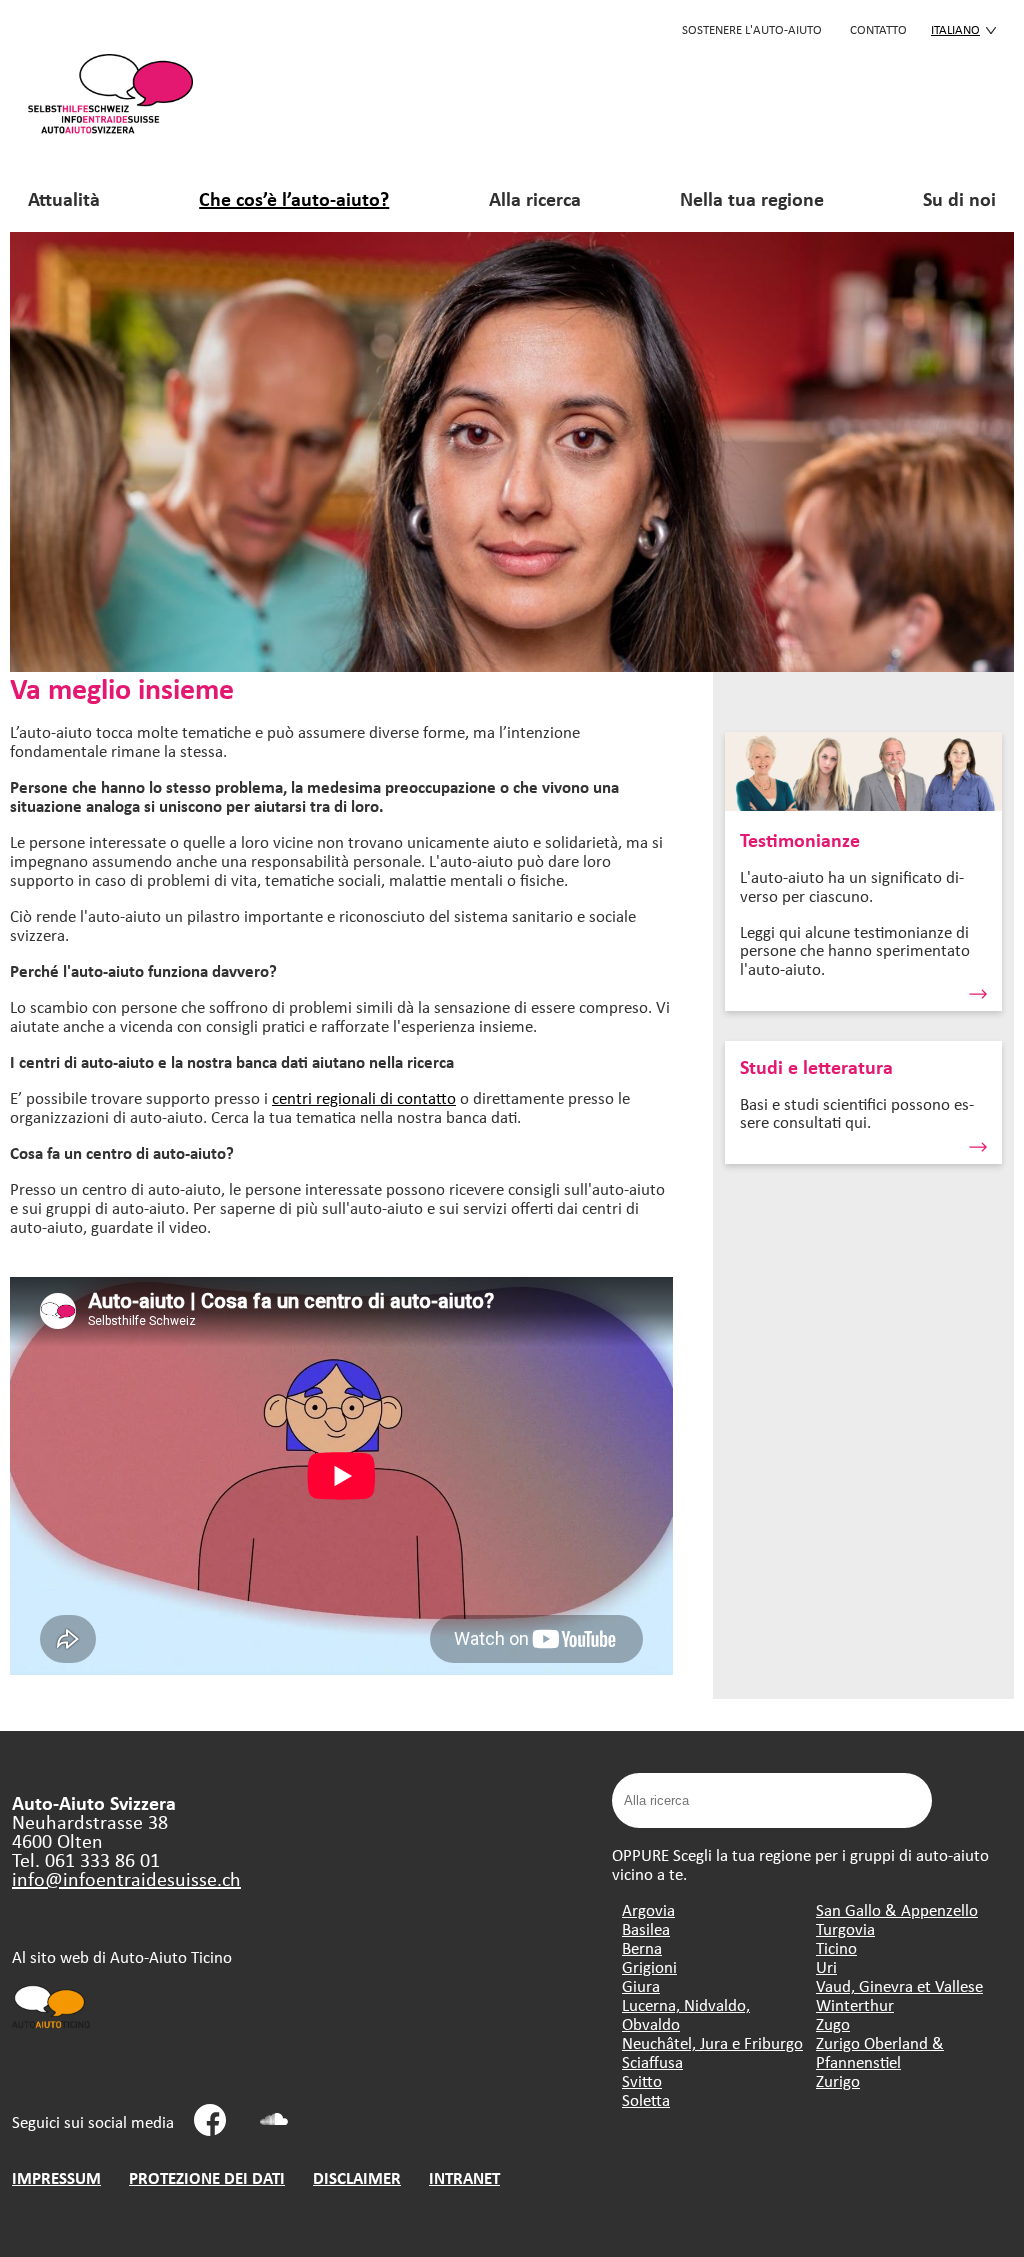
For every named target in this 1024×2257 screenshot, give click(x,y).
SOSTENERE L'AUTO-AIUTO (752, 29)
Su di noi (959, 198)
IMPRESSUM (56, 2177)
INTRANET (464, 2177)
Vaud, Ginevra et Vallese (899, 1985)
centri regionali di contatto (364, 1097)
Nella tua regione (752, 198)
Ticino (836, 1947)
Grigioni (649, 1966)
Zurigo (838, 2080)
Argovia (648, 1909)
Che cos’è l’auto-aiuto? (294, 198)
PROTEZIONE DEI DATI (207, 2177)
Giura (641, 1985)
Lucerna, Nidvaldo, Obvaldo (686, 2014)
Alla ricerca (535, 198)
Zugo (833, 2023)
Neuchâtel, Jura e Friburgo (712, 2042)
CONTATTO (878, 29)
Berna (642, 1947)
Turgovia (845, 1928)
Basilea (646, 1928)
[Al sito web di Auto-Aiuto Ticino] (52, 2026)
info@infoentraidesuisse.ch (126, 1878)
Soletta (646, 2099)
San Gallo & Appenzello (897, 1909)
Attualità (64, 198)
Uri (826, 1966)
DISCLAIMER (357, 2177)
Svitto (642, 2080)
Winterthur (855, 2004)
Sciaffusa (652, 2061)
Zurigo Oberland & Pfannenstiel (880, 2052)
